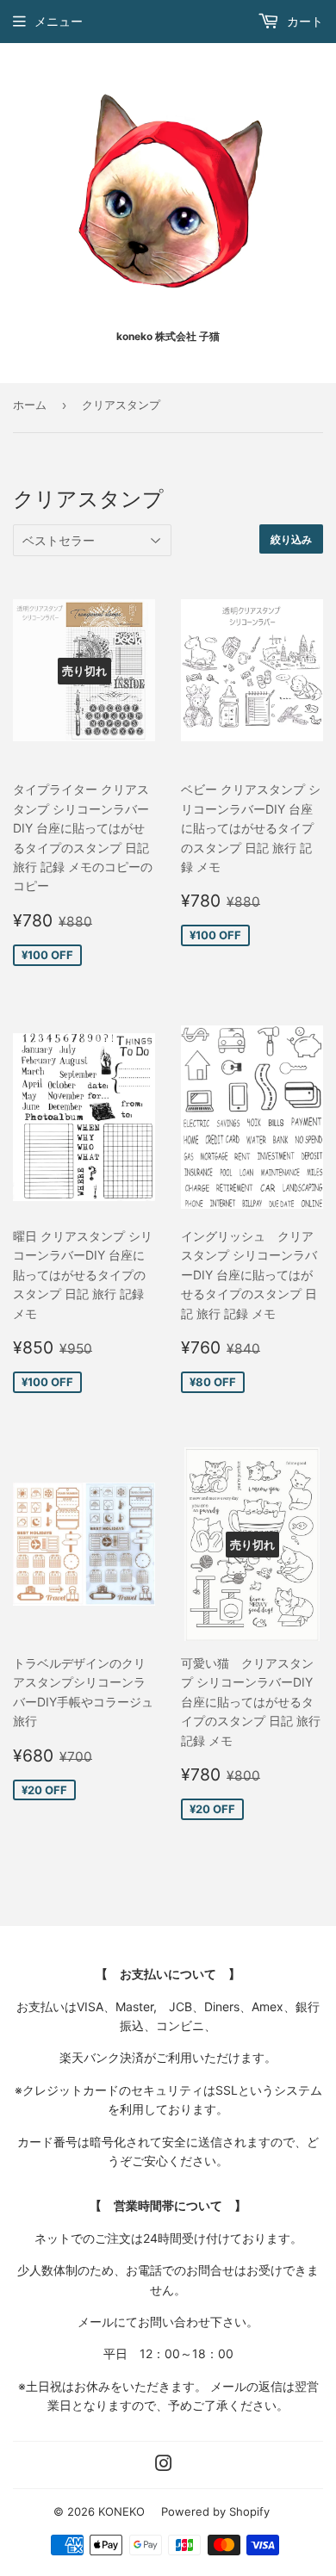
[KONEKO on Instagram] (164, 2465)
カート (303, 21)
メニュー (59, 21)
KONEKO (121, 2511)
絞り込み (291, 539)
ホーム (30, 405)
